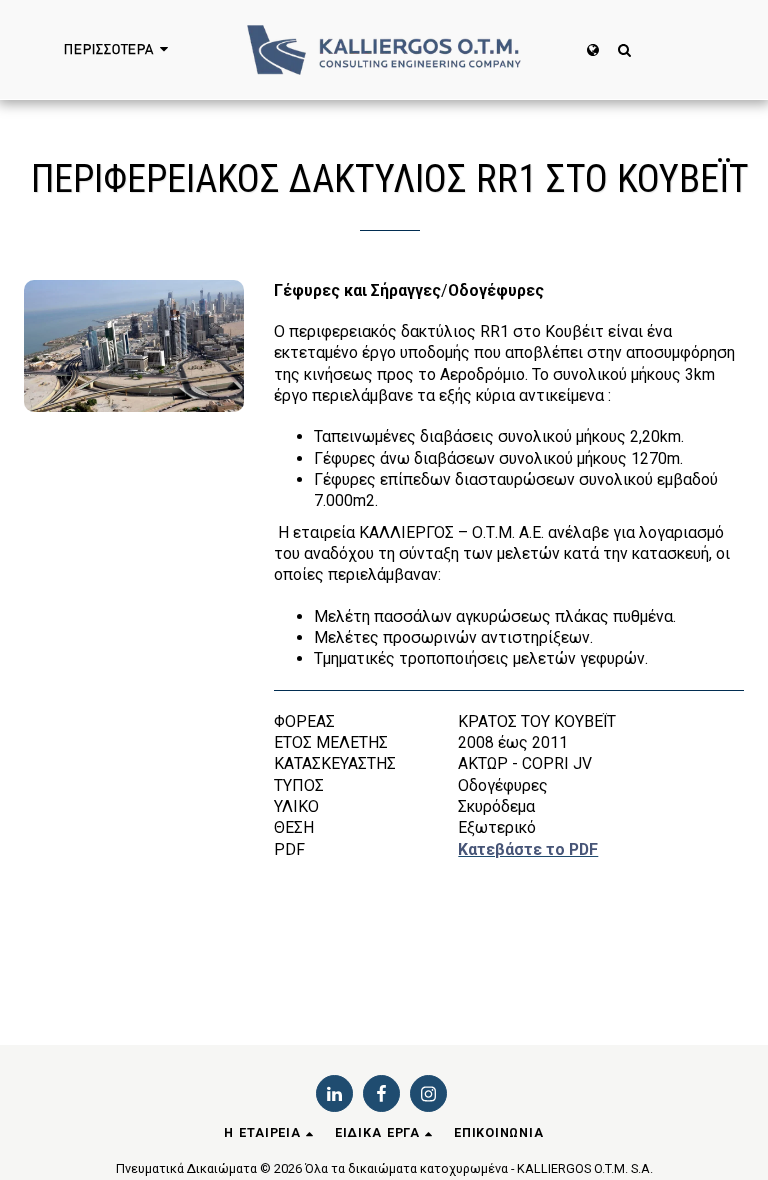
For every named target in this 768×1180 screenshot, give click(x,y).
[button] (625, 49)
